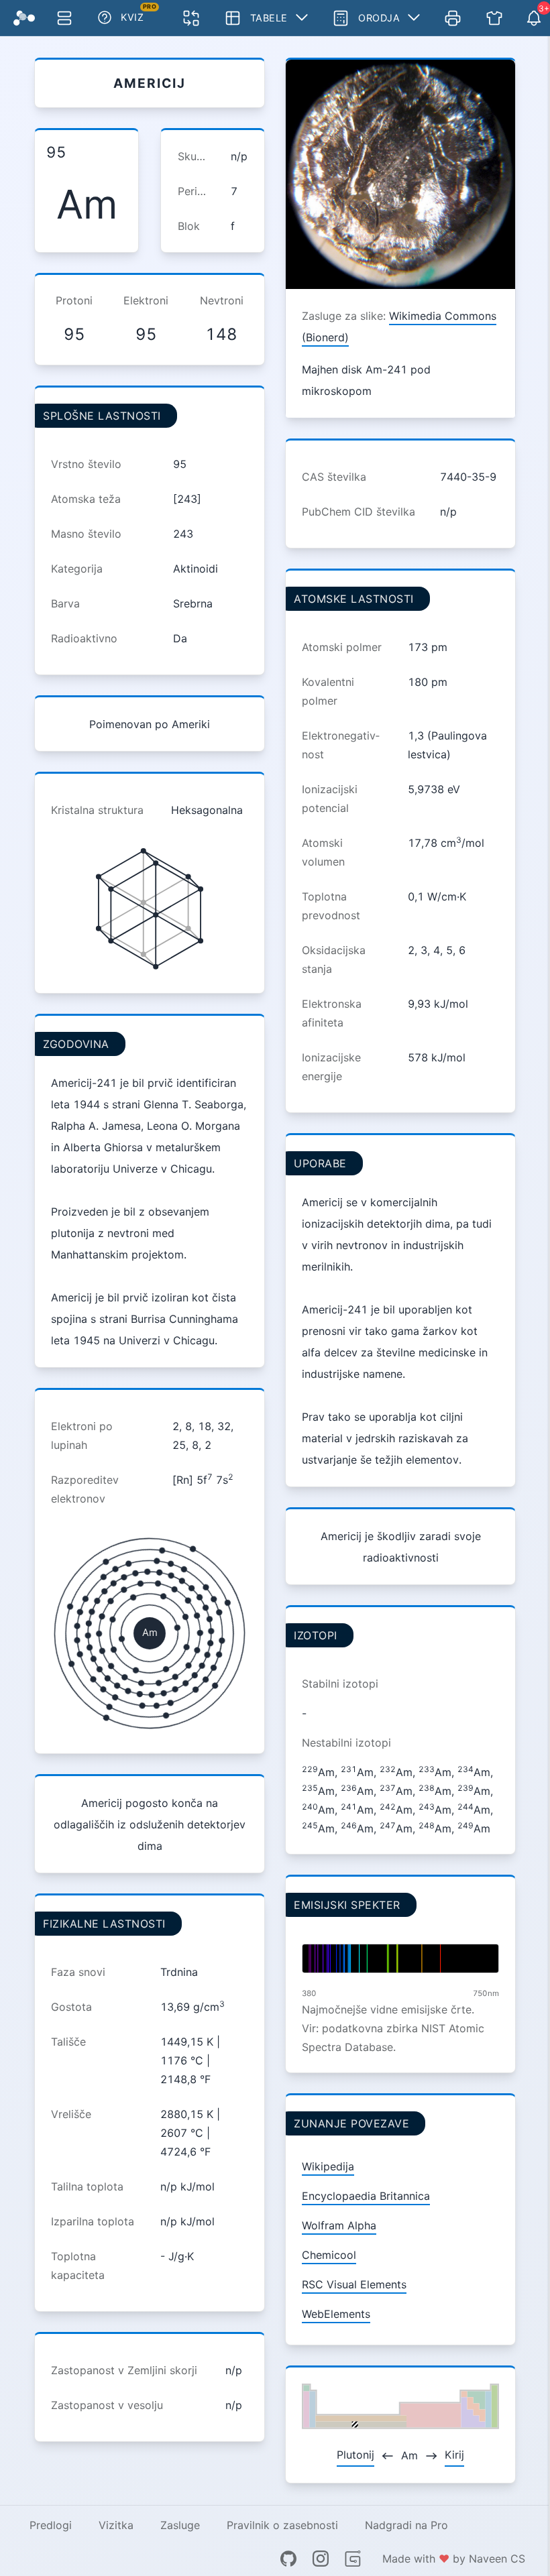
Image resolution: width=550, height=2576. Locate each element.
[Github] (288, 2559)
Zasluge (180, 2525)
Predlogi (51, 2525)
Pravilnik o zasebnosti (282, 2525)
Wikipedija (328, 2166)
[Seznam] (64, 18)
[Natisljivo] (453, 18)
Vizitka (116, 2525)
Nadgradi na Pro (406, 2525)
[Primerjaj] (191, 18)
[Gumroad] (353, 2559)
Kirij (454, 2455)
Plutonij (355, 2455)
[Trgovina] (494, 18)
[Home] (24, 18)
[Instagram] (321, 2559)
